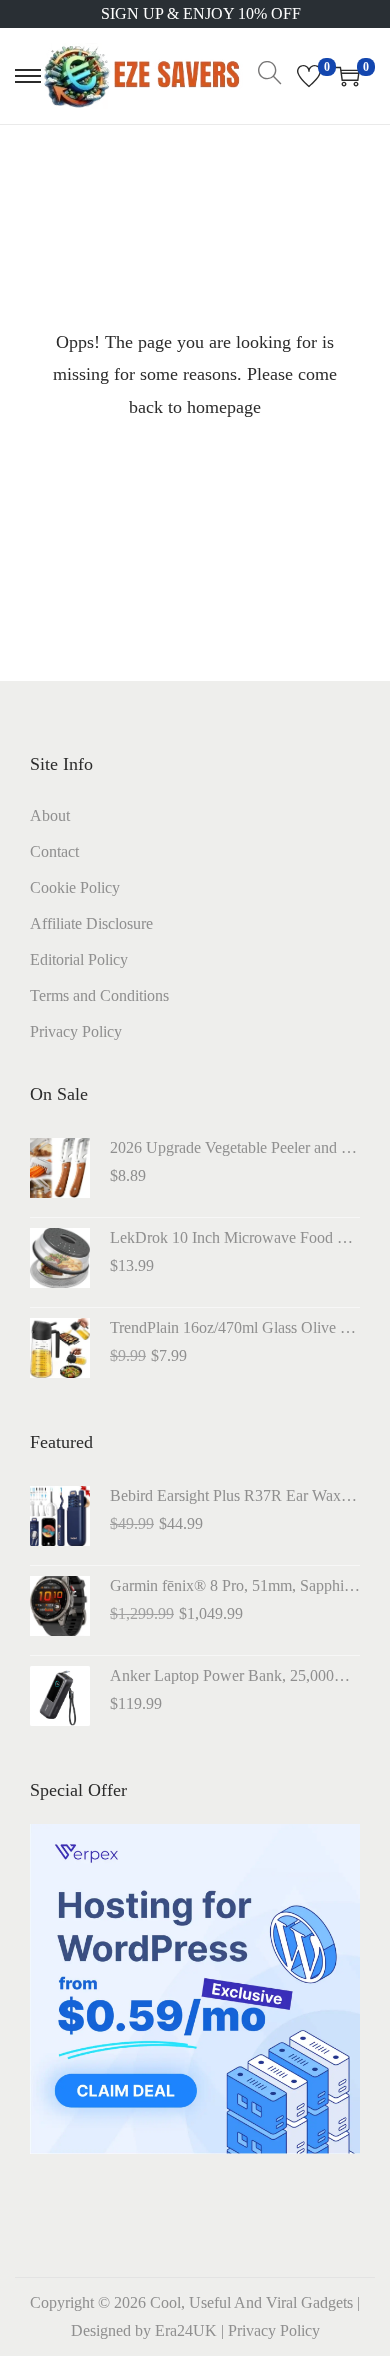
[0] (309, 76)
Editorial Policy (79, 959)
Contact (54, 851)
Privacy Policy (76, 1031)
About (50, 815)
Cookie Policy (75, 887)
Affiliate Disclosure (91, 923)
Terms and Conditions (99, 995)
